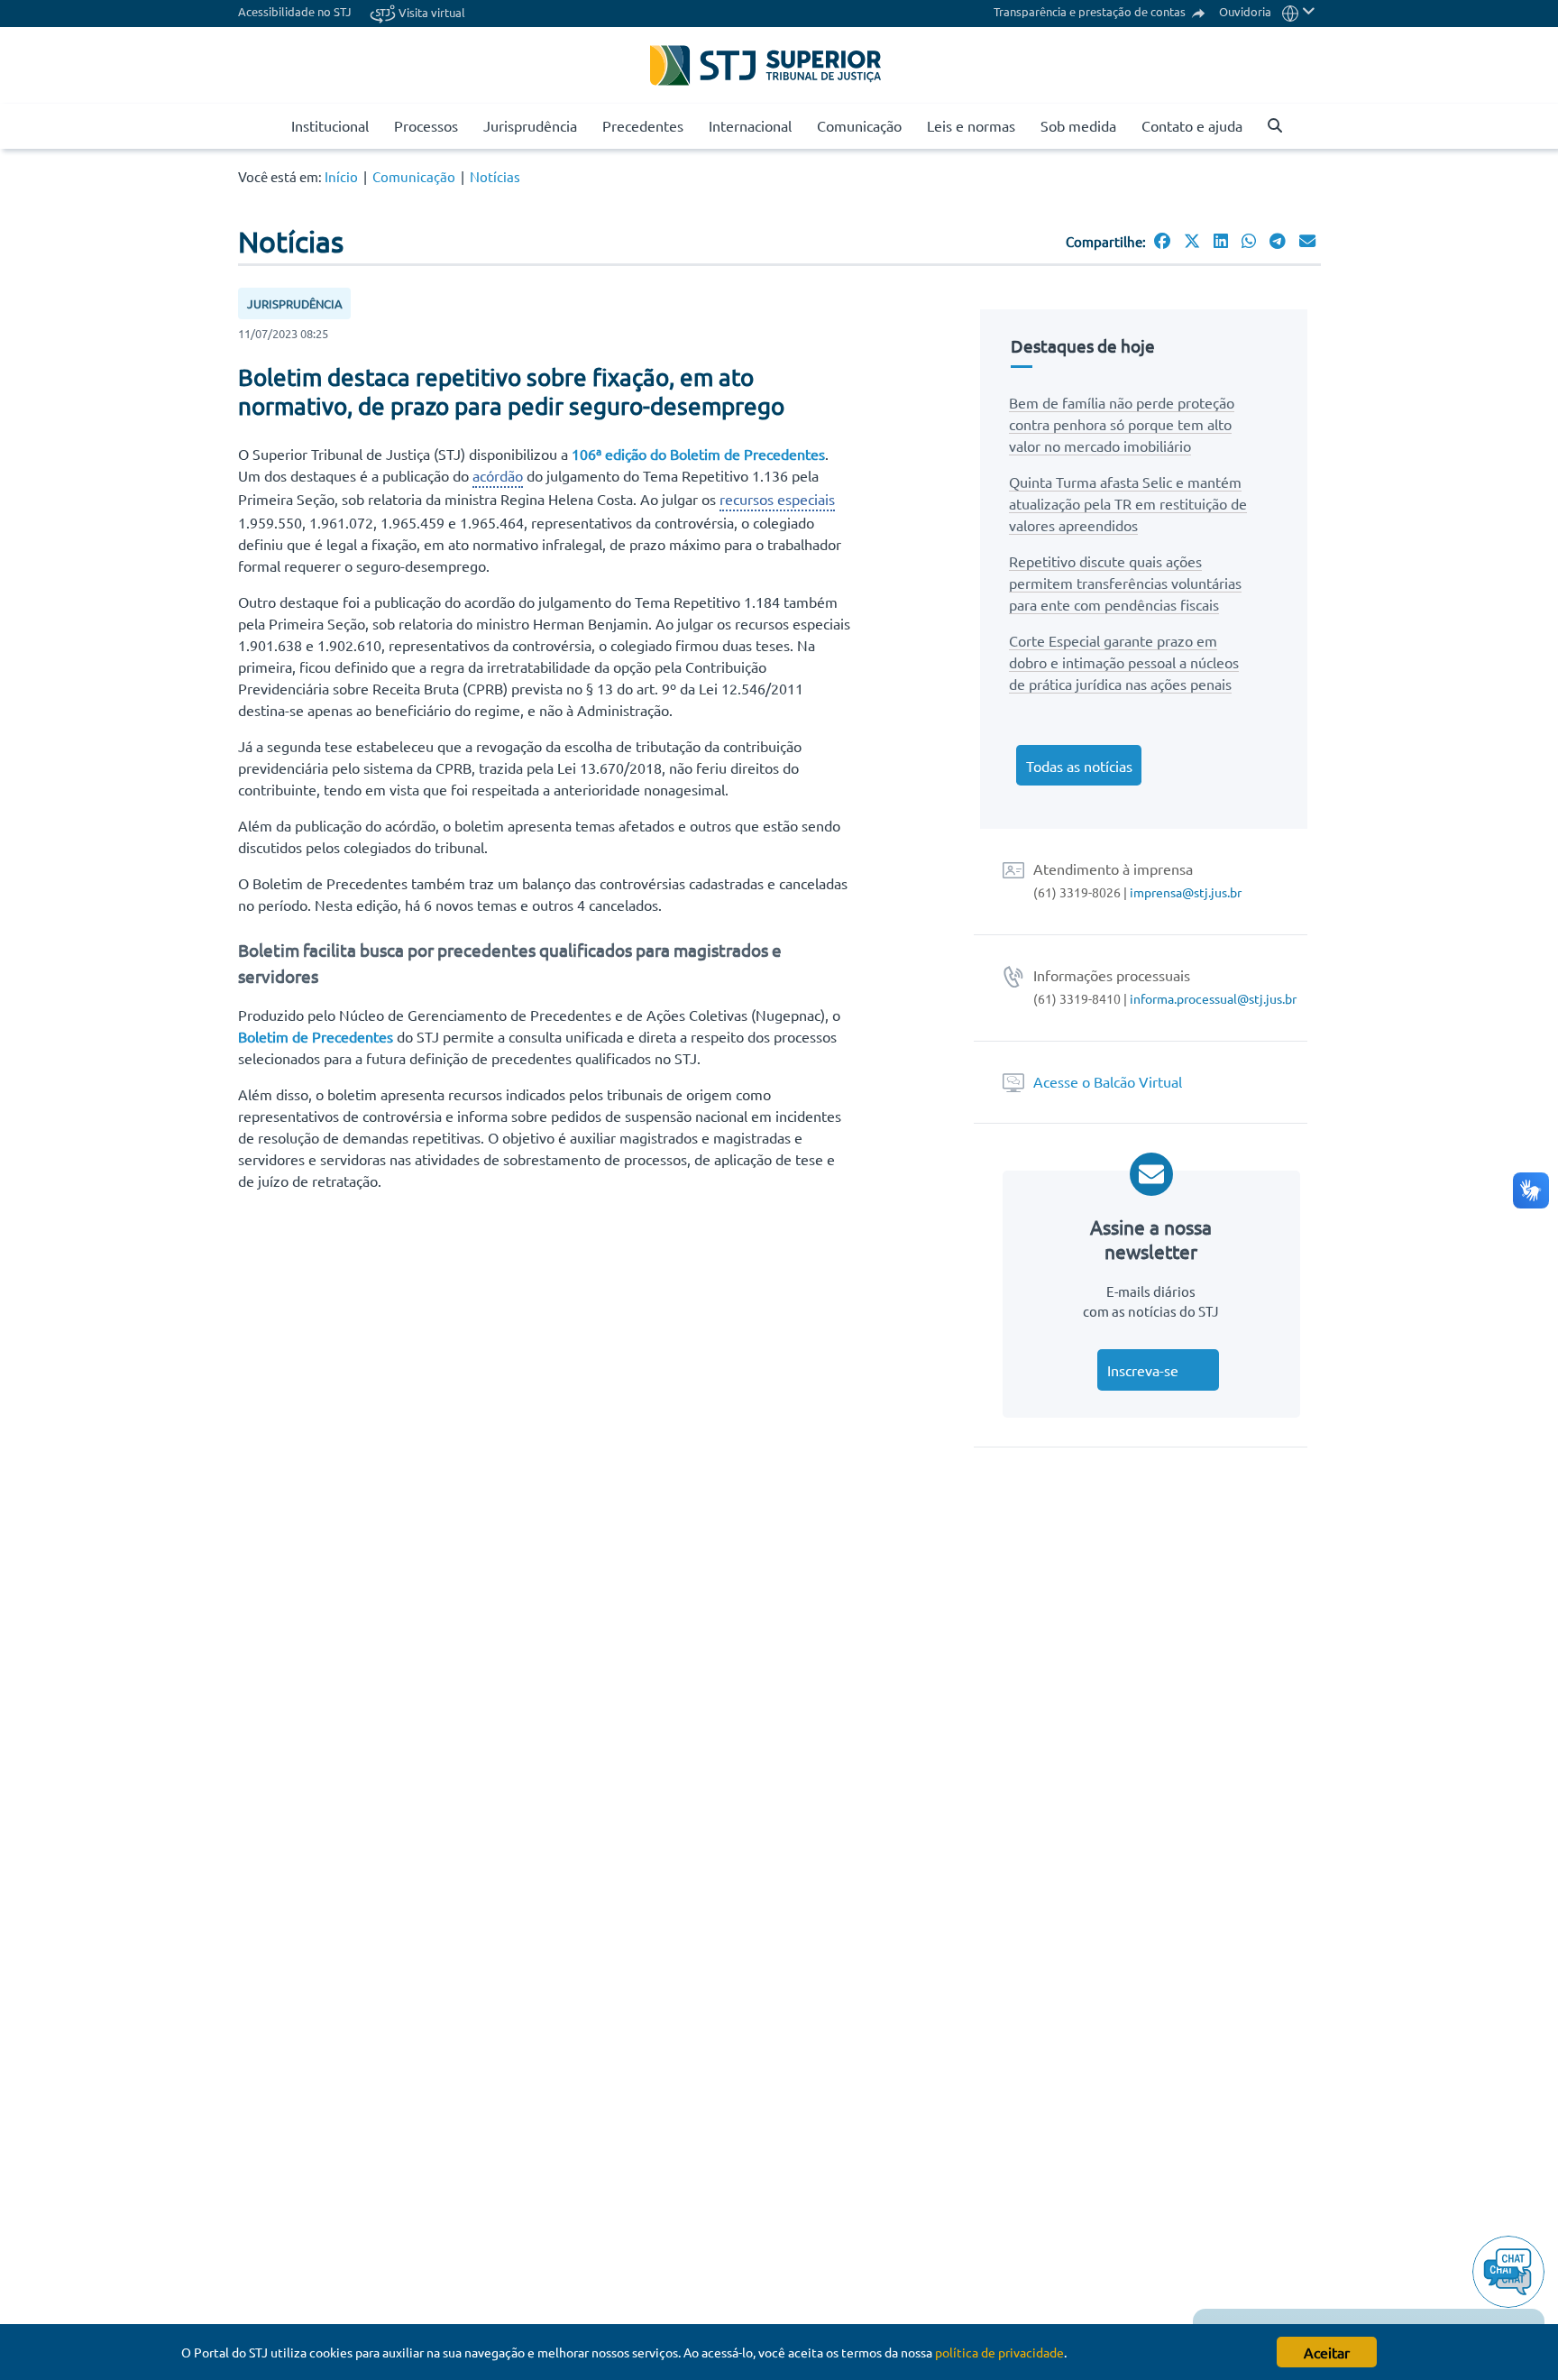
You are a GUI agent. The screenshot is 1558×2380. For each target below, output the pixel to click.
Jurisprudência (530, 125)
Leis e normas (971, 125)
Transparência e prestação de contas (1091, 11)
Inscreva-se (1143, 1370)
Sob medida (1078, 125)
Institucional (330, 125)
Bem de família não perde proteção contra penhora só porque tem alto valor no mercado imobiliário (1122, 424)
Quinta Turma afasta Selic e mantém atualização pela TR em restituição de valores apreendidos (1128, 503)
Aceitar (1327, 2352)
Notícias (495, 176)
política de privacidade (999, 2352)
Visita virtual (431, 12)
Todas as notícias (1079, 766)
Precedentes (643, 125)
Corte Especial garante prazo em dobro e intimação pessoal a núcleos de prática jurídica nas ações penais (1124, 662)
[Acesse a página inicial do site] (271, 126)
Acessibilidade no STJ (295, 11)
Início (341, 176)
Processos (426, 125)
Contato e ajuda (1192, 125)
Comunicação (859, 125)
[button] (1299, 11)
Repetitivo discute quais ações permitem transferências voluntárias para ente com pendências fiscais (1125, 583)
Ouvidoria (1245, 11)
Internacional (750, 125)
